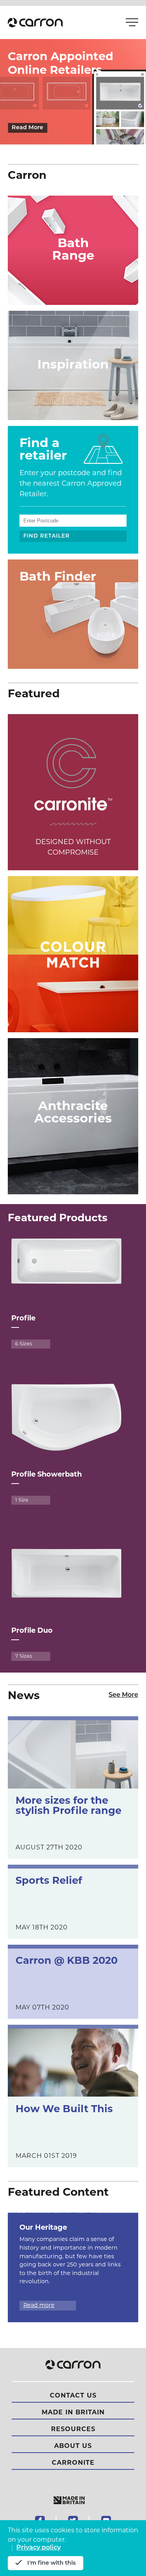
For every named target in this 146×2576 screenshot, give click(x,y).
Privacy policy (39, 2548)
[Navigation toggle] (130, 23)
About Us (73, 2446)
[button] (35, 22)
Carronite (73, 2463)
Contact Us (73, 2396)
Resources (73, 2430)
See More (123, 1695)
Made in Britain (73, 2413)
